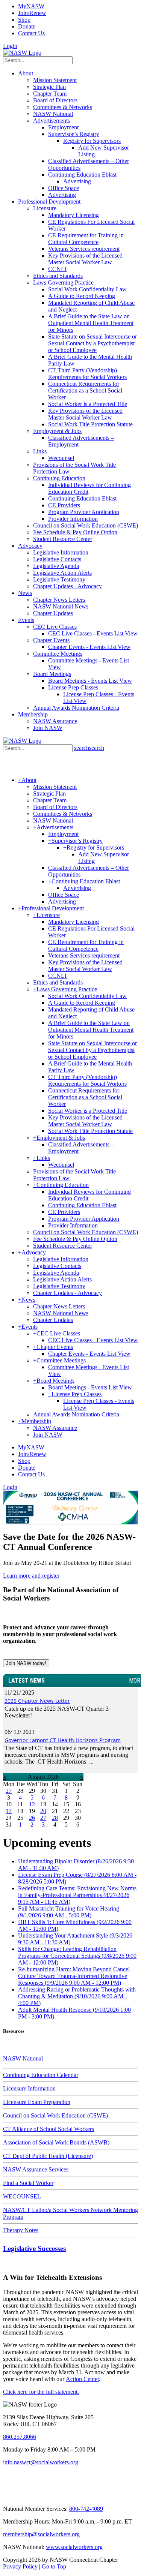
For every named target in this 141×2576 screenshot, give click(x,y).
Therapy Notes (21, 2230)
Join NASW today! (26, 1663)
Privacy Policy (21, 2566)
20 (43, 1811)
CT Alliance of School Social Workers (49, 2129)
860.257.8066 (20, 2437)
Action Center (82, 2379)
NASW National (23, 2058)
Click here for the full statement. (41, 2392)
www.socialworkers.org (74, 2547)
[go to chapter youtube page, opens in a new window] (62, 2496)
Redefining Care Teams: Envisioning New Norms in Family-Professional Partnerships (77, 1895)
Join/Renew (32, 13)
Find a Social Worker (28, 2183)
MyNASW (31, 6)
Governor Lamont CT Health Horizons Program (63, 1740)
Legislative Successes (34, 2249)
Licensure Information (29, 2088)
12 (32, 1804)
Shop (24, 20)
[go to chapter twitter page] (8, 2496)
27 (9, 1791)
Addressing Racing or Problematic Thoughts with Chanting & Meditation (77, 1996)
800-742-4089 (86, 2509)
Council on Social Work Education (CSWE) (55, 2115)
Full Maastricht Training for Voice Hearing (69, 1912)
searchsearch (89, 748)
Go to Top (54, 2566)
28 (55, 1818)
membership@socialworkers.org (41, 2534)
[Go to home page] (22, 53)
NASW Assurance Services (36, 2169)
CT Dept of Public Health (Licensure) (48, 2156)
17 (9, 1811)
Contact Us (31, 33)
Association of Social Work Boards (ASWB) (56, 2142)
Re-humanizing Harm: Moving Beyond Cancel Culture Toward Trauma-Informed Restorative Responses (74, 1976)
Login (10, 46)
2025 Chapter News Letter (37, 1701)
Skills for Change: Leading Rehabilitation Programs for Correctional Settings (77, 1956)
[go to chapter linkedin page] (27, 2496)
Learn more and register (31, 1576)
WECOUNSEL (22, 2196)
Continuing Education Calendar (41, 2075)
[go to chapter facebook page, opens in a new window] (45, 2496)
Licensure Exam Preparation (37, 2102)
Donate (27, 26)
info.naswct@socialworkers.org (41, 2462)
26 (32, 1818)
